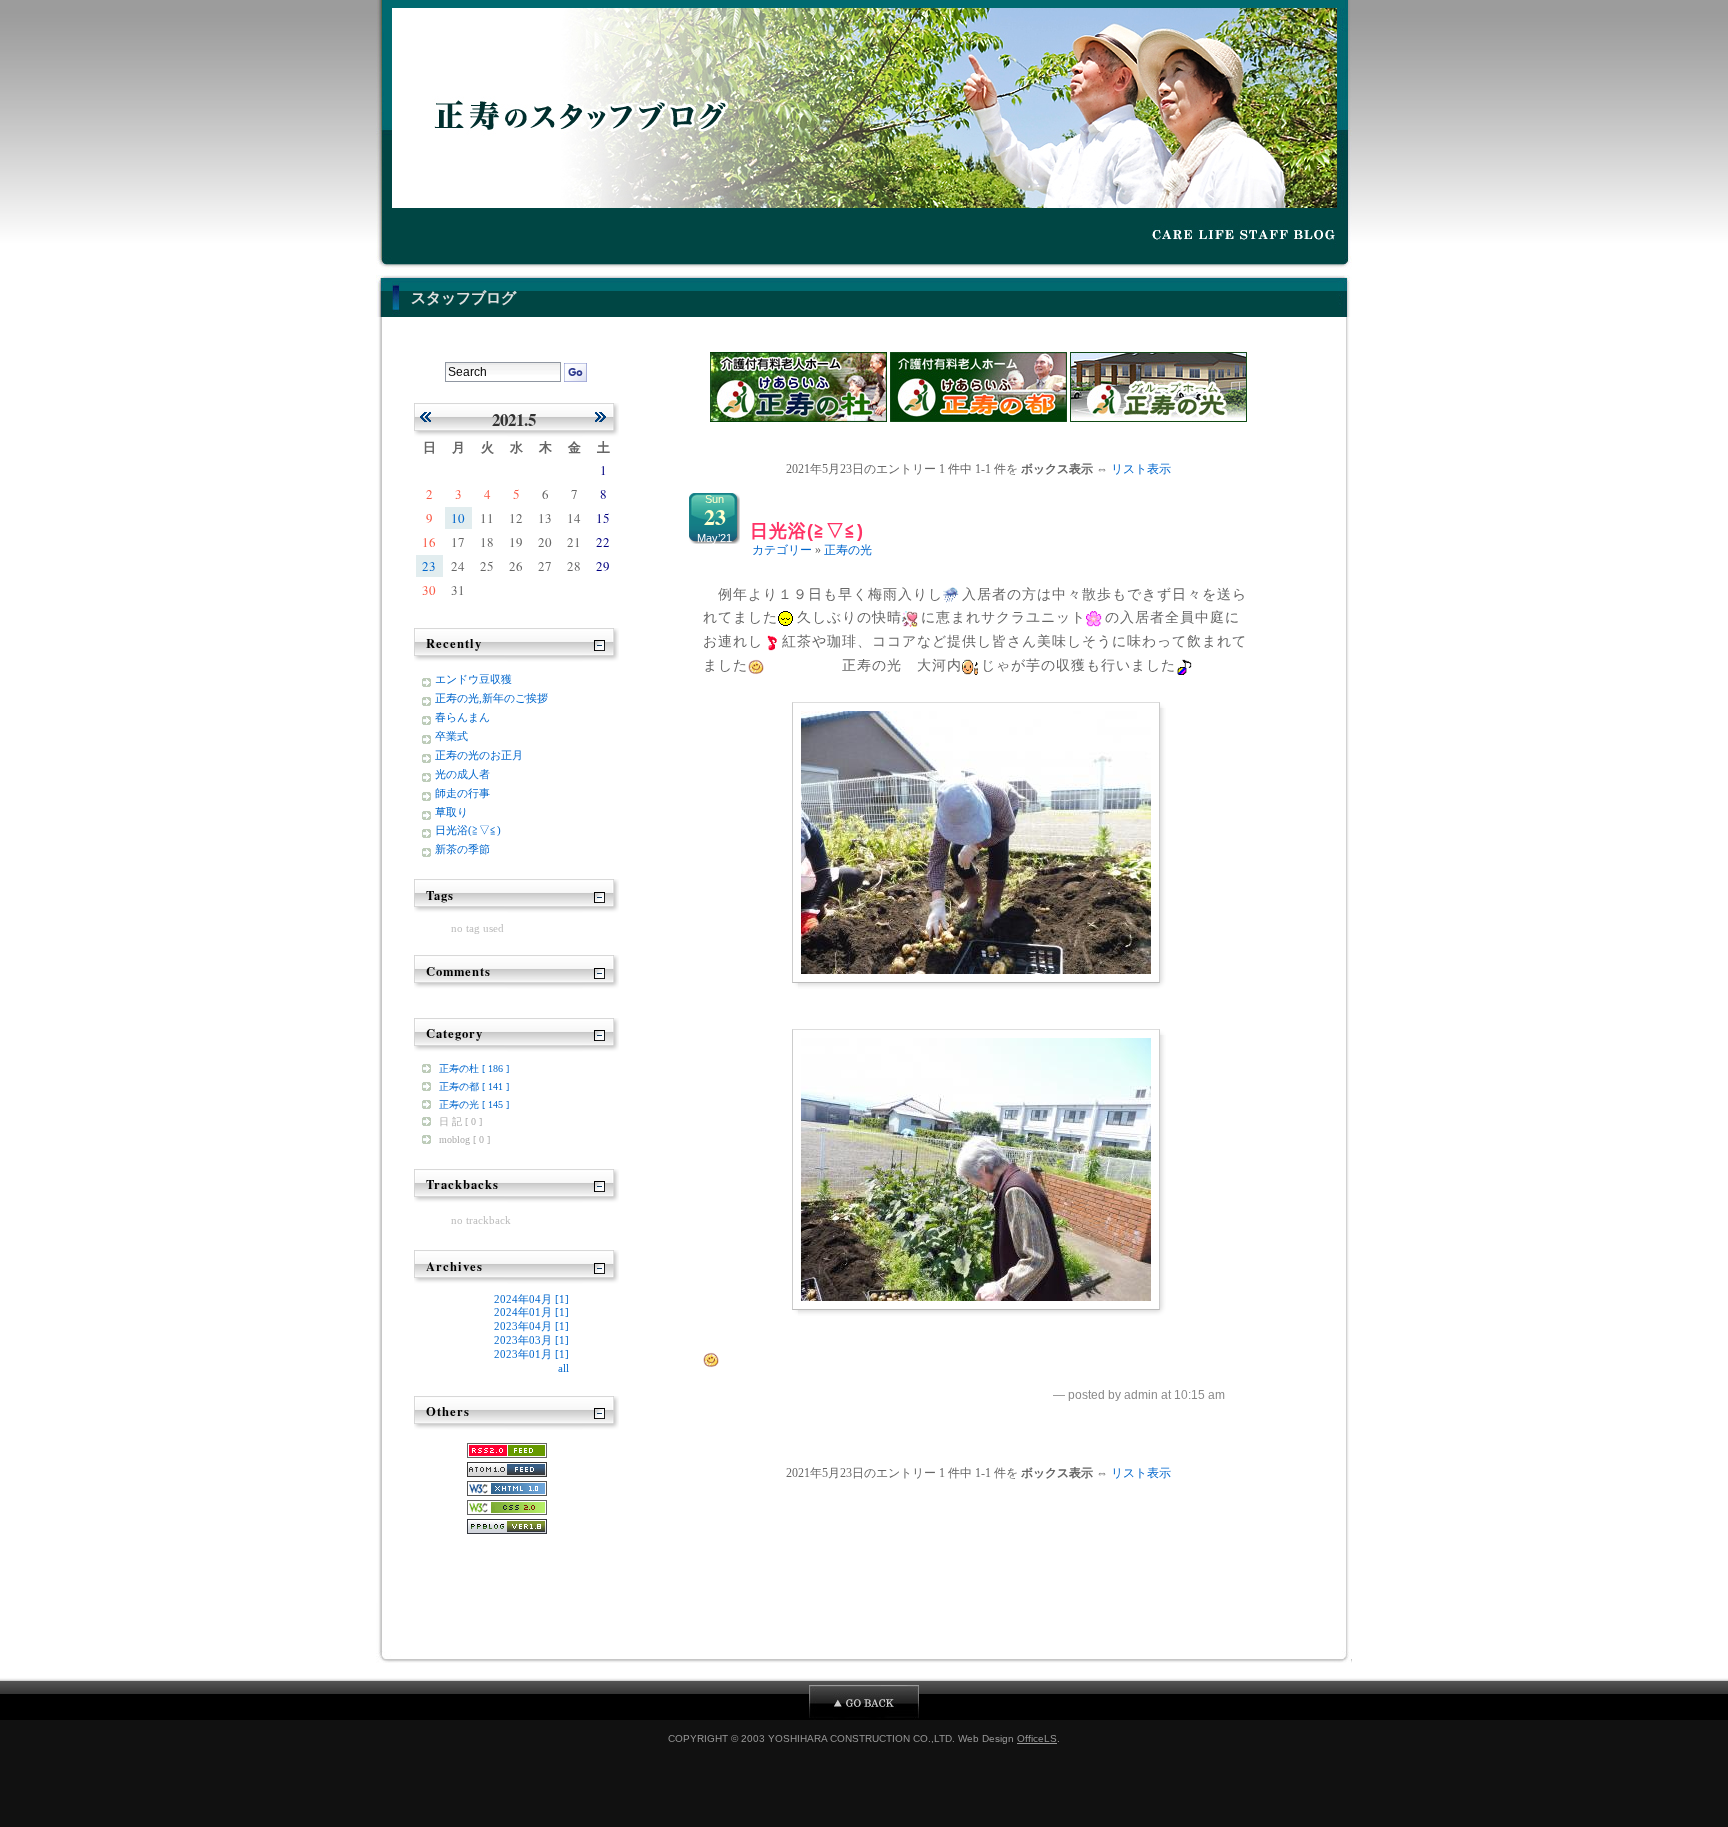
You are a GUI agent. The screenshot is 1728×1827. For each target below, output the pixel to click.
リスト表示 (1141, 469)
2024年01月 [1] (531, 1312)
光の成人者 (462, 774)
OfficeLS (1037, 1738)
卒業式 (451, 736)
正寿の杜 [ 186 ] (474, 1068)
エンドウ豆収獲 (473, 679)
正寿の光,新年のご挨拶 (491, 698)
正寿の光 (848, 550)
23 (429, 566)
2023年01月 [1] (531, 1354)
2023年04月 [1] (531, 1326)
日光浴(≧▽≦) (807, 531)
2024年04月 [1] (531, 1299)
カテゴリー (782, 550)
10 (458, 518)
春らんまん (462, 717)
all (563, 1368)
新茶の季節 (462, 849)
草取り (451, 812)
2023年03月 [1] (531, 1340)
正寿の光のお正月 (479, 755)
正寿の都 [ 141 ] (474, 1086)
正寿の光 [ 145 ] (474, 1104)
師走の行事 (462, 793)
